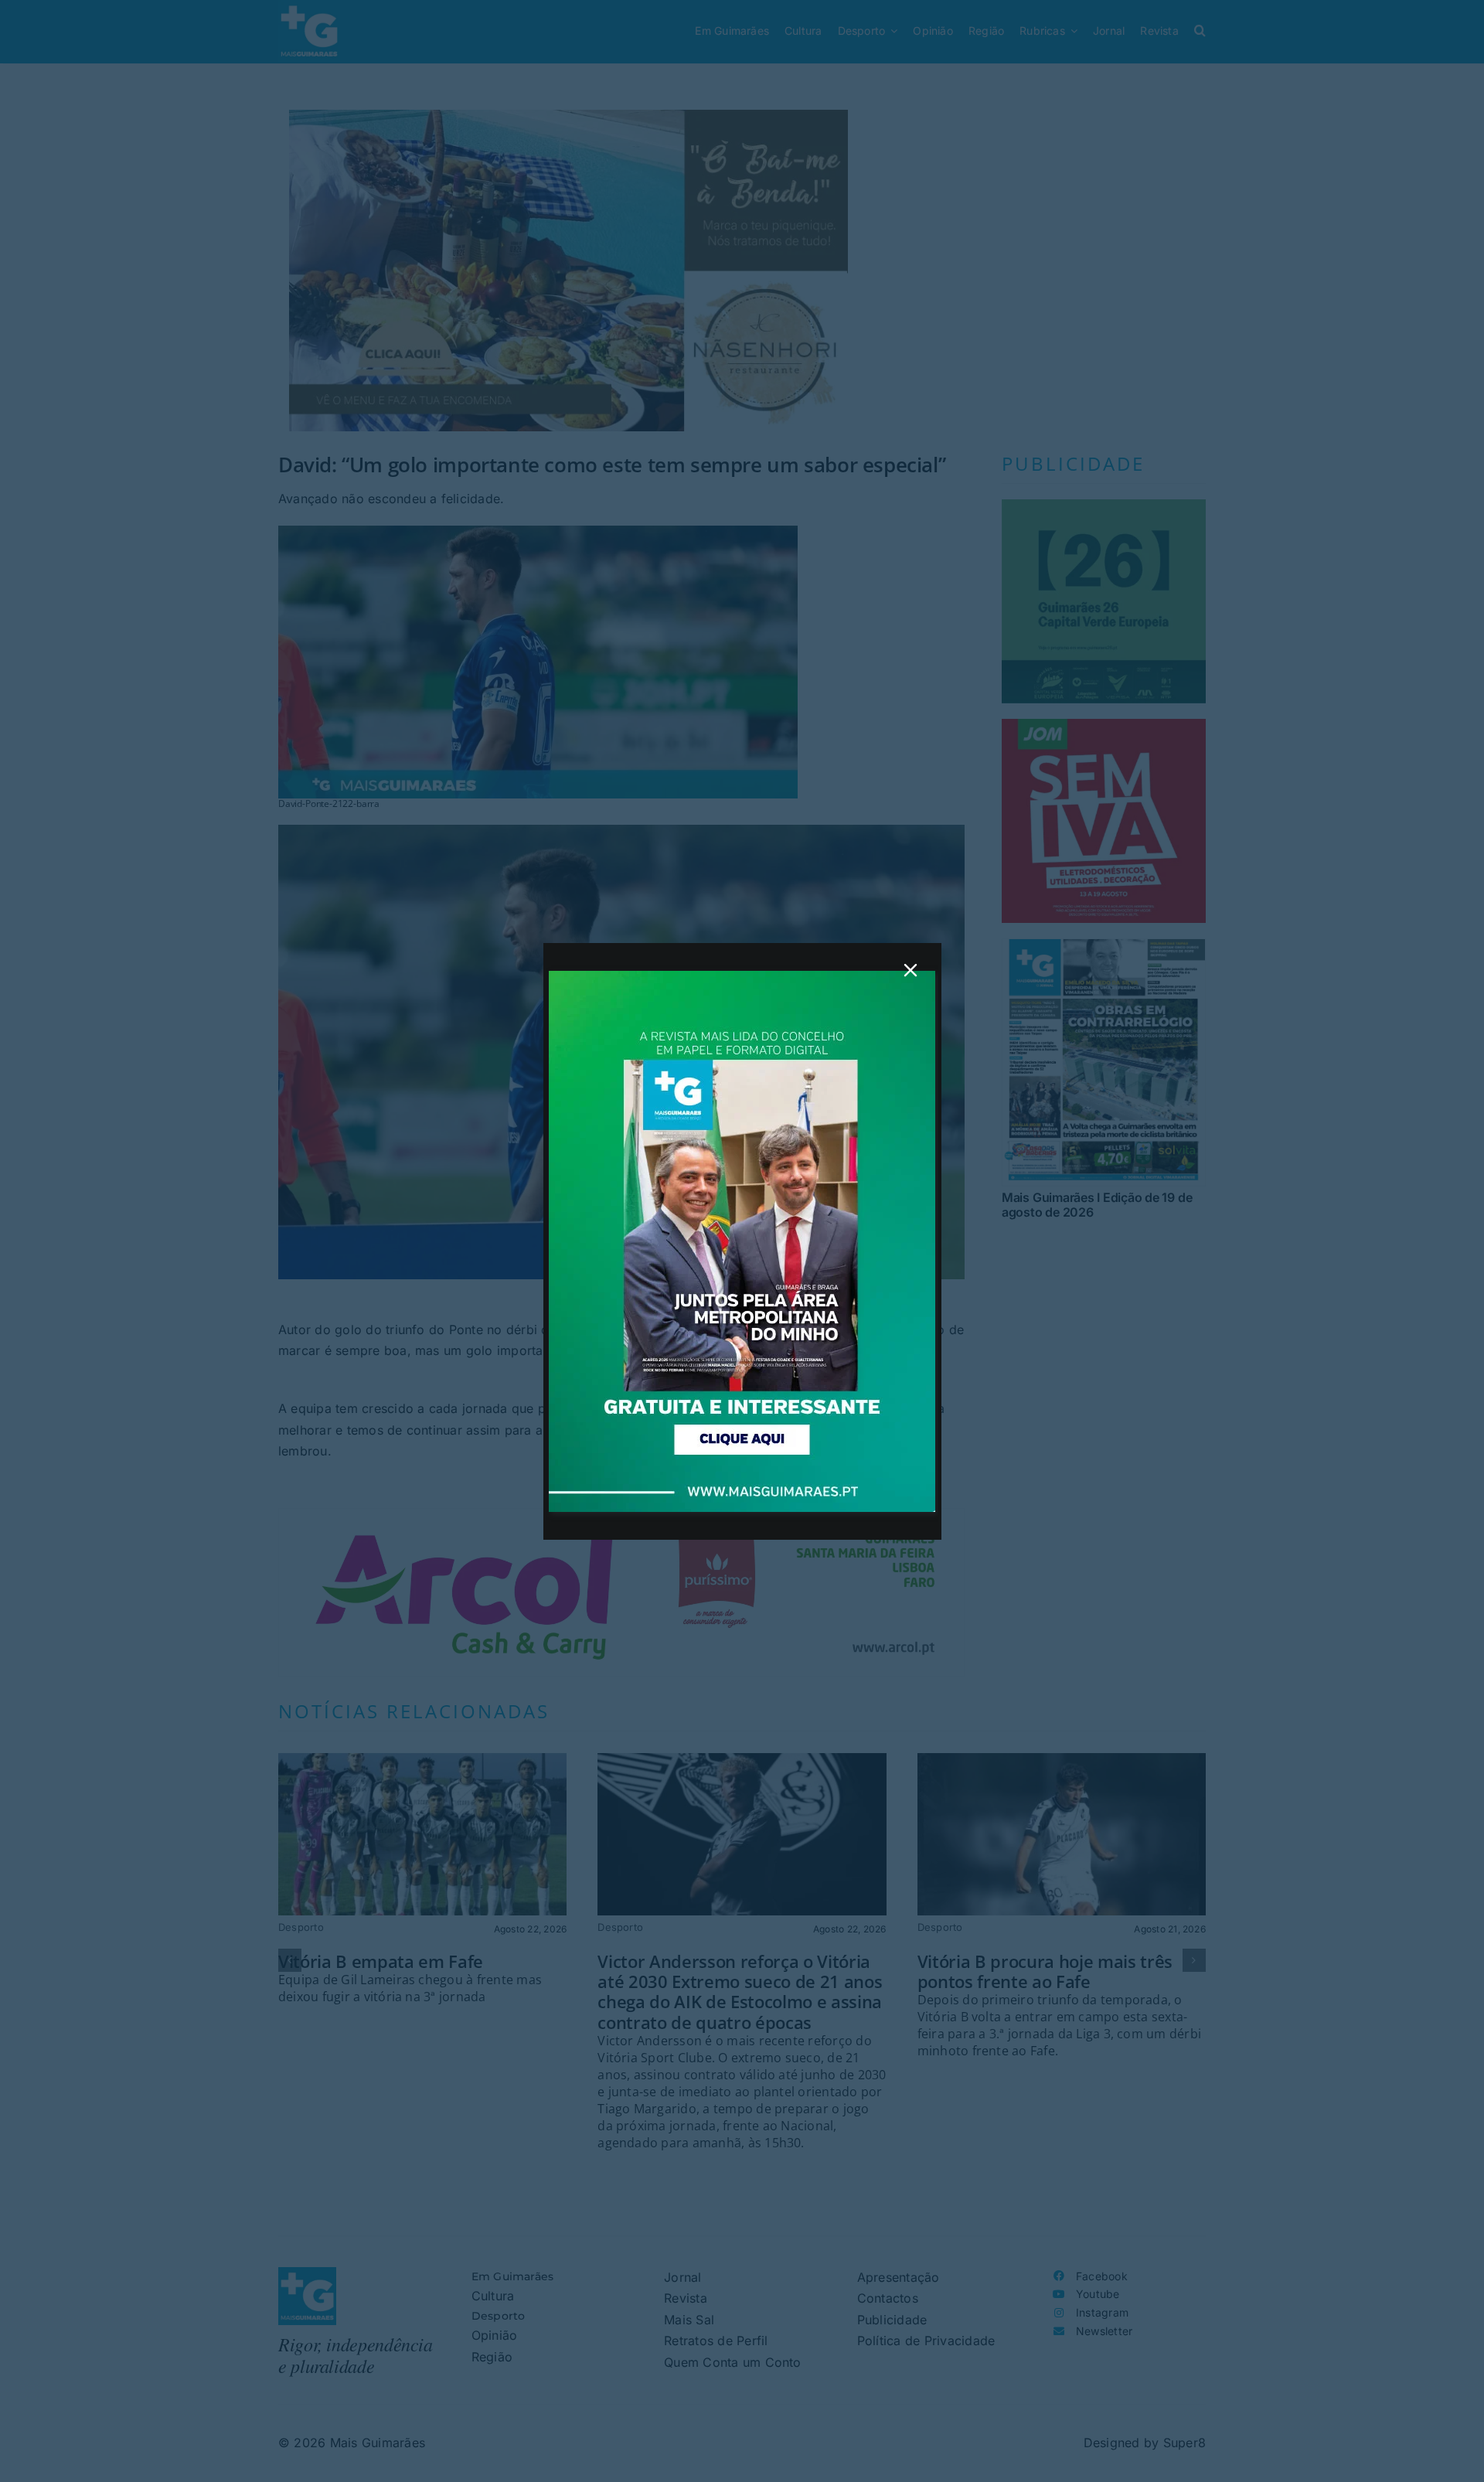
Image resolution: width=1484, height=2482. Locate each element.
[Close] (910, 970)
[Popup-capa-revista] (742, 977)
